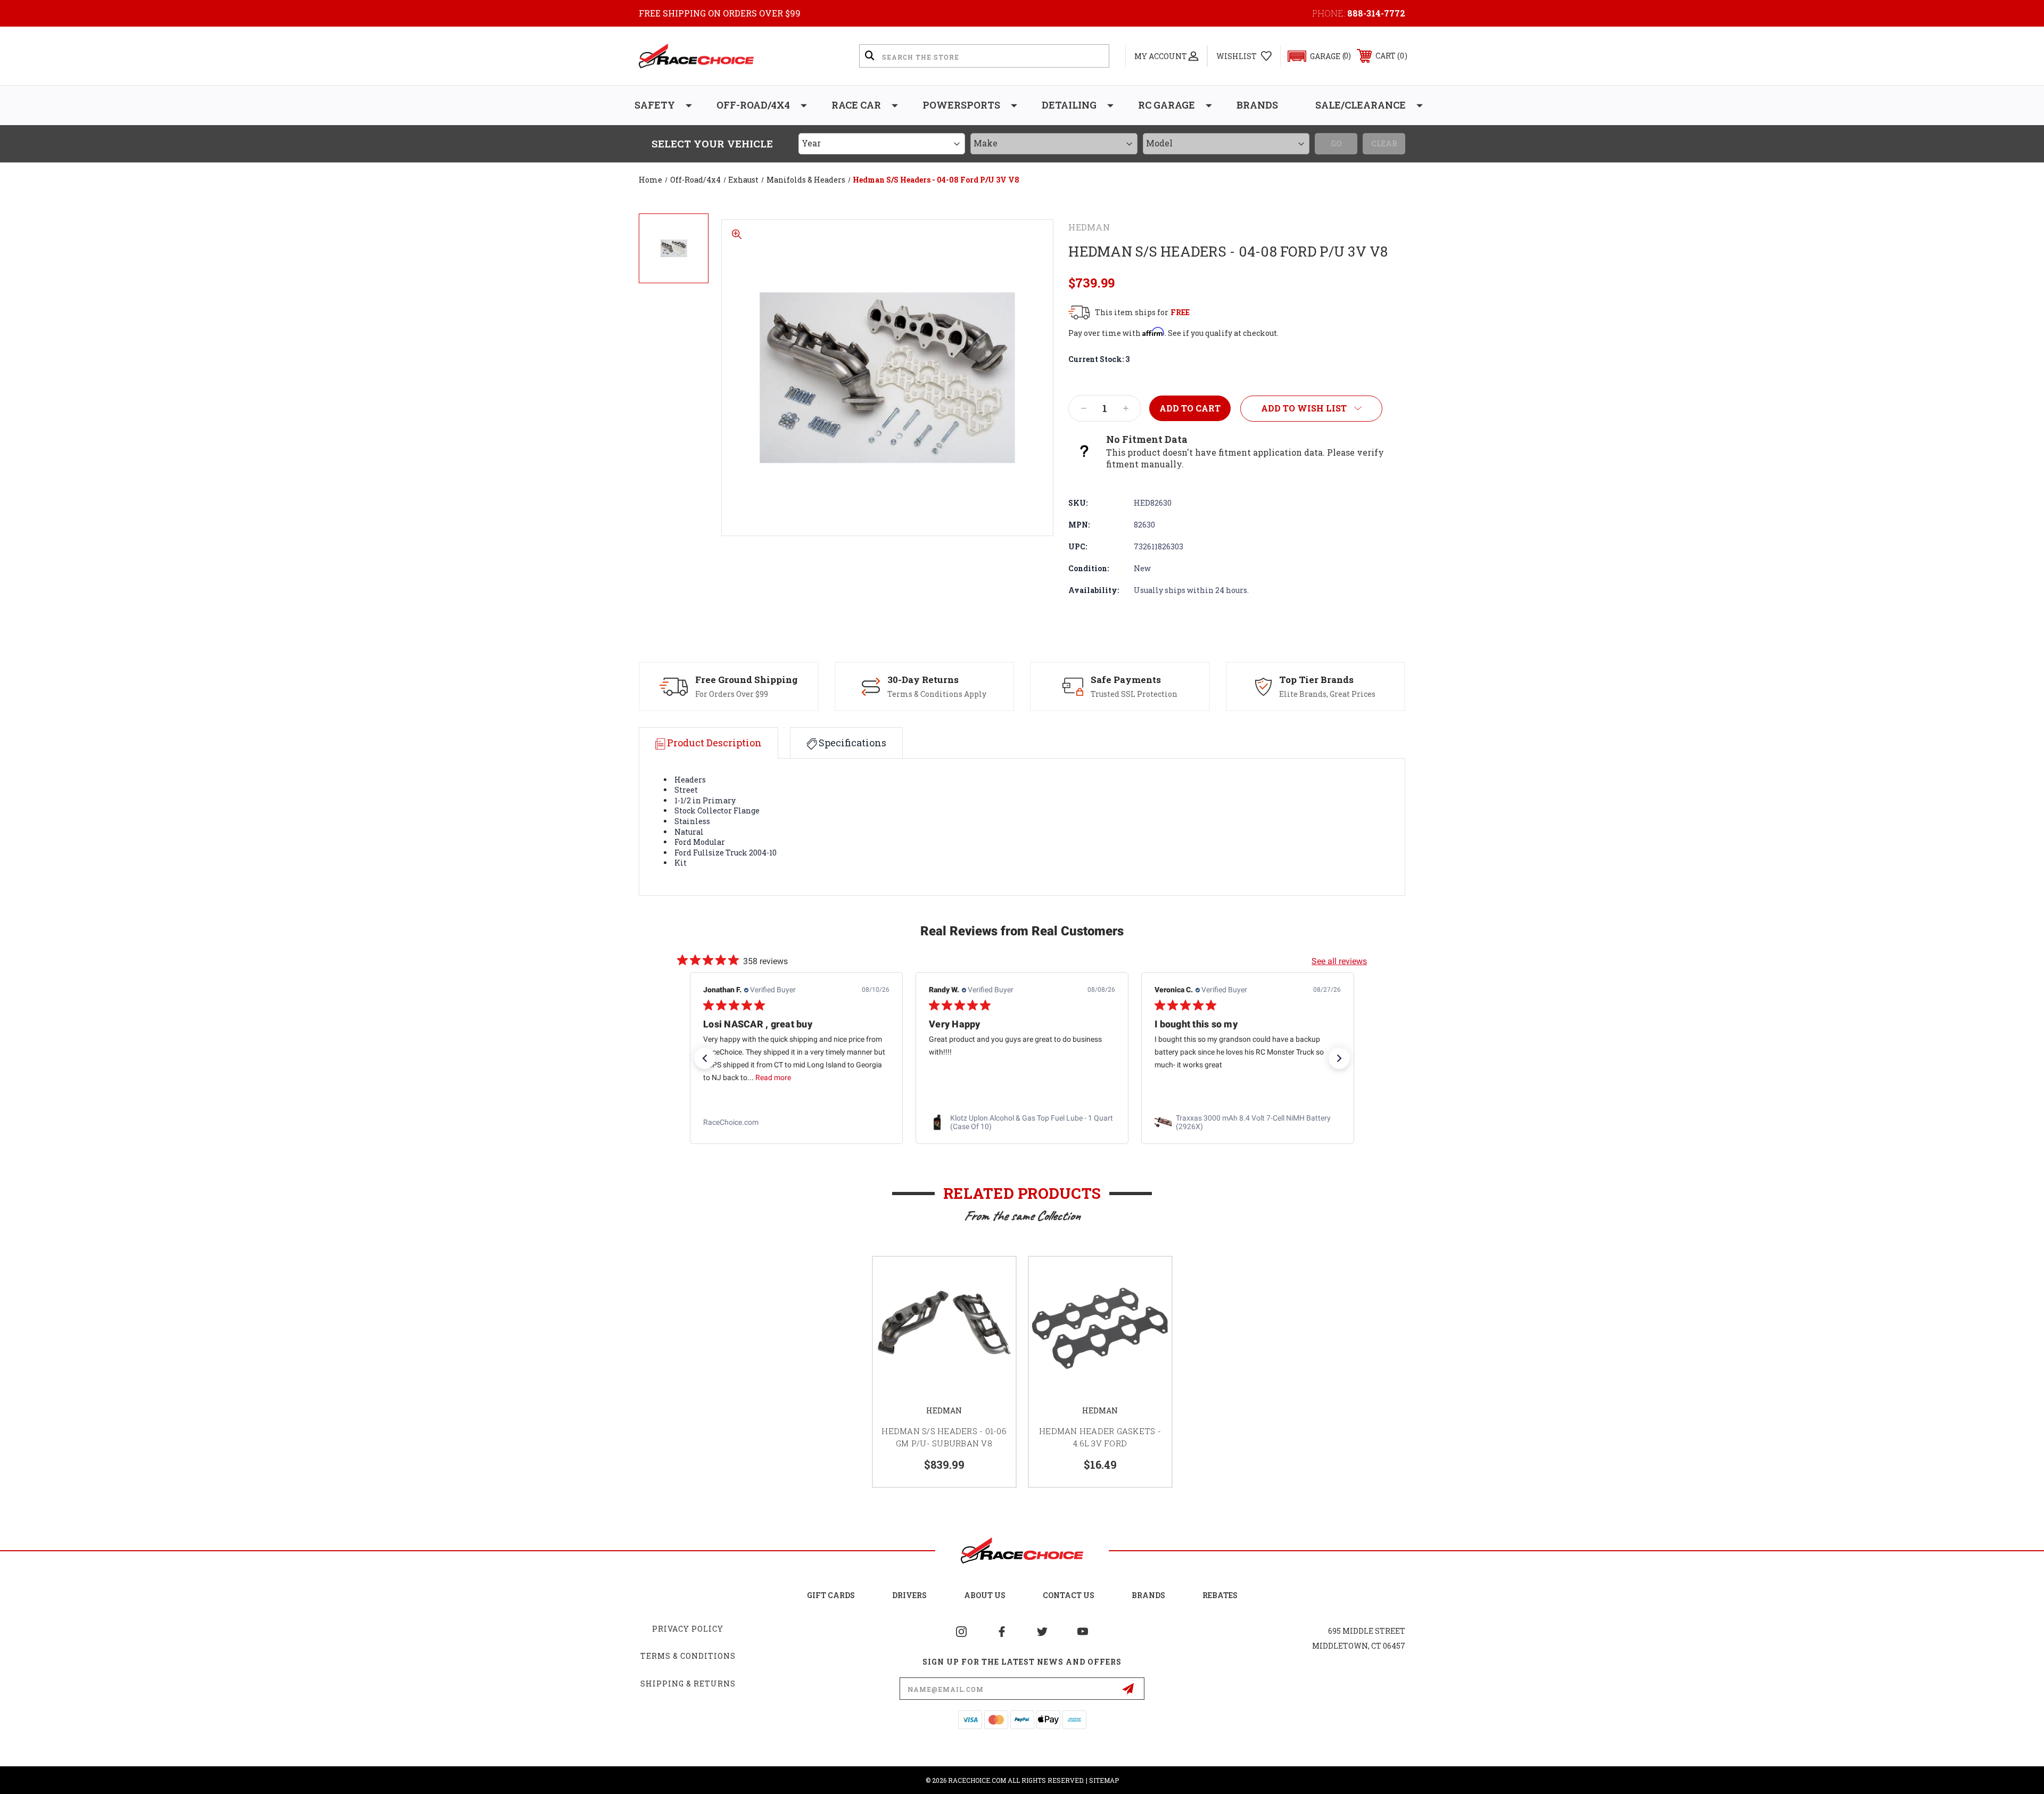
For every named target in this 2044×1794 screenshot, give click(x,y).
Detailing (1069, 105)
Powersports (961, 105)
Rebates (1220, 1595)
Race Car (856, 105)
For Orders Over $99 (732, 694)
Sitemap (1104, 1780)
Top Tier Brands (1316, 680)
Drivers (909, 1595)
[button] (1314, 56)
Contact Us (1069, 1595)
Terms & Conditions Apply (937, 694)
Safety (655, 105)
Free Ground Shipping (747, 680)
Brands (1257, 105)
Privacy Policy (688, 1629)
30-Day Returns (923, 680)
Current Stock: (1099, 359)
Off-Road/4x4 (753, 105)
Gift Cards (831, 1595)
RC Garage (1167, 105)
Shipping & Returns (688, 1684)
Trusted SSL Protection (1134, 694)
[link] (796, 1123)
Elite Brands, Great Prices (1327, 694)
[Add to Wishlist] (994, 1278)
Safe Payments (1126, 680)
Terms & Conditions (688, 1656)
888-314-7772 (1376, 13)
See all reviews (1339, 961)
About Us (985, 1595)
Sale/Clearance (1361, 105)
